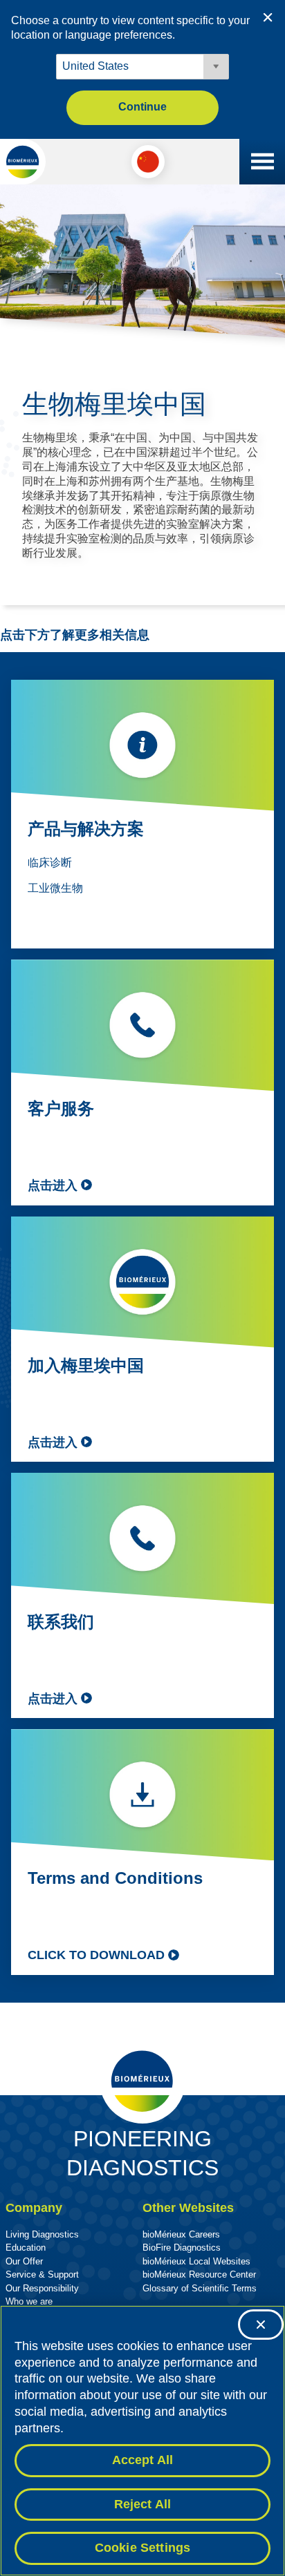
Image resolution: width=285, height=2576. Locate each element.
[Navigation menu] (262, 162)
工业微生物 (55, 888)
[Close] (261, 2325)
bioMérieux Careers (181, 2234)
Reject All (143, 2504)
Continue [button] (142, 107)
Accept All (143, 2460)
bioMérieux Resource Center (199, 2274)
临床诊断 (50, 862)
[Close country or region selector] (268, 17)
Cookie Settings (143, 2548)
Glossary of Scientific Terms (200, 2288)
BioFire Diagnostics (182, 2248)
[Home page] (23, 162)
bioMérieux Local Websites (196, 2261)
